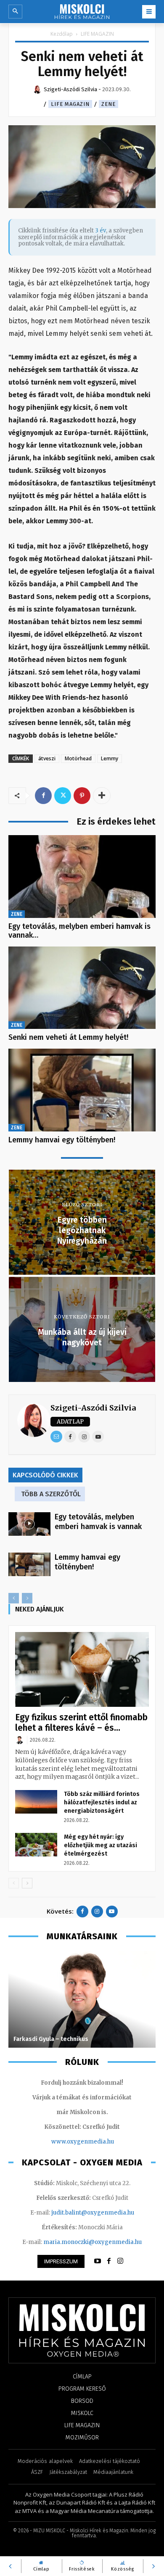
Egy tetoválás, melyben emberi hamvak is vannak (98, 1522)
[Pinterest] (82, 796)
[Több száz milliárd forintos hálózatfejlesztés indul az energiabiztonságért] (36, 1802)
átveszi (47, 758)
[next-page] (27, 1883)
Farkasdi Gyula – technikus (51, 2039)
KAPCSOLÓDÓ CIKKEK (45, 1475)
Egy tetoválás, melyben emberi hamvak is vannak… (79, 931)
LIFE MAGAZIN (97, 34)
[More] (102, 796)
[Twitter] (63, 796)
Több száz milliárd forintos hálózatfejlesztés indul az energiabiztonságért (102, 1802)
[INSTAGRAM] (120, 2261)
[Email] (56, 1437)
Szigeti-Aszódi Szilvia (93, 1408)
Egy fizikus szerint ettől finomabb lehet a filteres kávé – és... (81, 1723)
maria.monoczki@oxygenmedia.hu (93, 2242)
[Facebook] (43, 796)
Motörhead (78, 758)
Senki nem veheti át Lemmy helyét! (68, 1037)
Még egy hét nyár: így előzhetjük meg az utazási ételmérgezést (101, 1845)
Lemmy (110, 758)
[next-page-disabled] (27, 1598)
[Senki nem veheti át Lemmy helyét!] (82, 988)
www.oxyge (68, 2142)
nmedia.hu (99, 2142)
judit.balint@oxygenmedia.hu (93, 2213)
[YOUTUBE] (98, 2261)
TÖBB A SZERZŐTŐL (51, 1494)
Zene (108, 104)
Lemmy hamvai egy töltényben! (62, 1140)
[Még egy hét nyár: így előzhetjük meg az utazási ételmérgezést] (36, 1845)
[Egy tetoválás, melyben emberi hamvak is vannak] (82, 877)
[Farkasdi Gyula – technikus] (82, 1999)
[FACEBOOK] (109, 2261)
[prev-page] (14, 1598)
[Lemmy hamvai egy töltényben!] (82, 1090)
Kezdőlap (62, 34)
